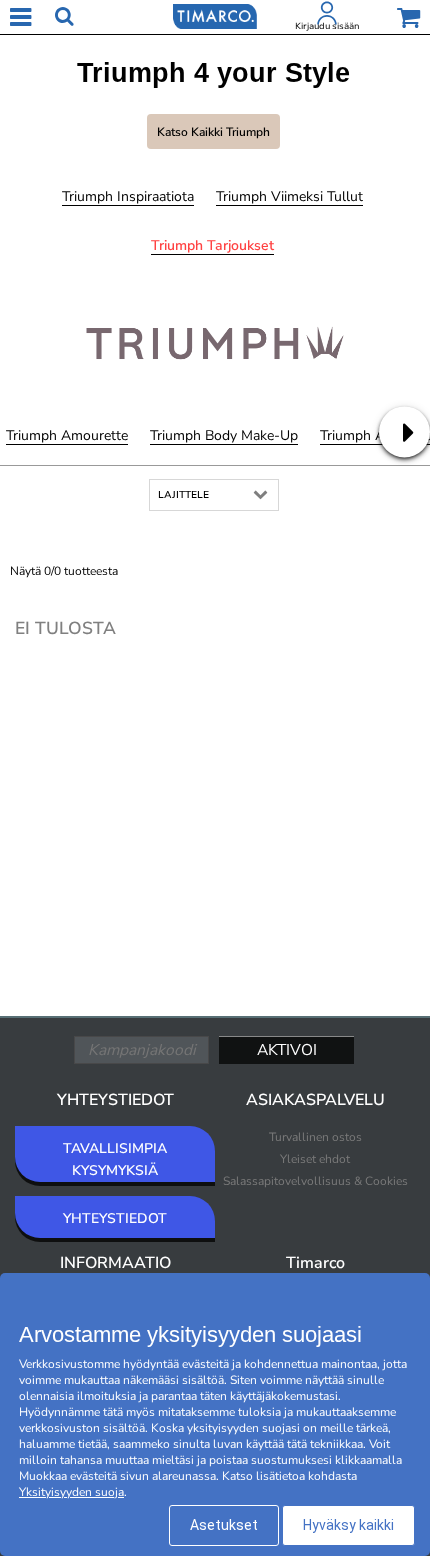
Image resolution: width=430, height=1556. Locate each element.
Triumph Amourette (67, 435)
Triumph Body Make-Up (224, 435)
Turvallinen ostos (315, 1137)
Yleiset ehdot (315, 1159)
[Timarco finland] (215, 15)
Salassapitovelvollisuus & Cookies (315, 1181)
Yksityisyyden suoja (71, 1492)
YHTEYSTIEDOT (115, 1218)
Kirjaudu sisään (327, 26)
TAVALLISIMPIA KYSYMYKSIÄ (115, 1159)
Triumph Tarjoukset (212, 245)
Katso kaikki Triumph (213, 132)
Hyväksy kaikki (348, 1525)
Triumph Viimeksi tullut (289, 196)
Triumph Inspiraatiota (128, 196)
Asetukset (224, 1525)
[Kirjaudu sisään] (327, 17)
